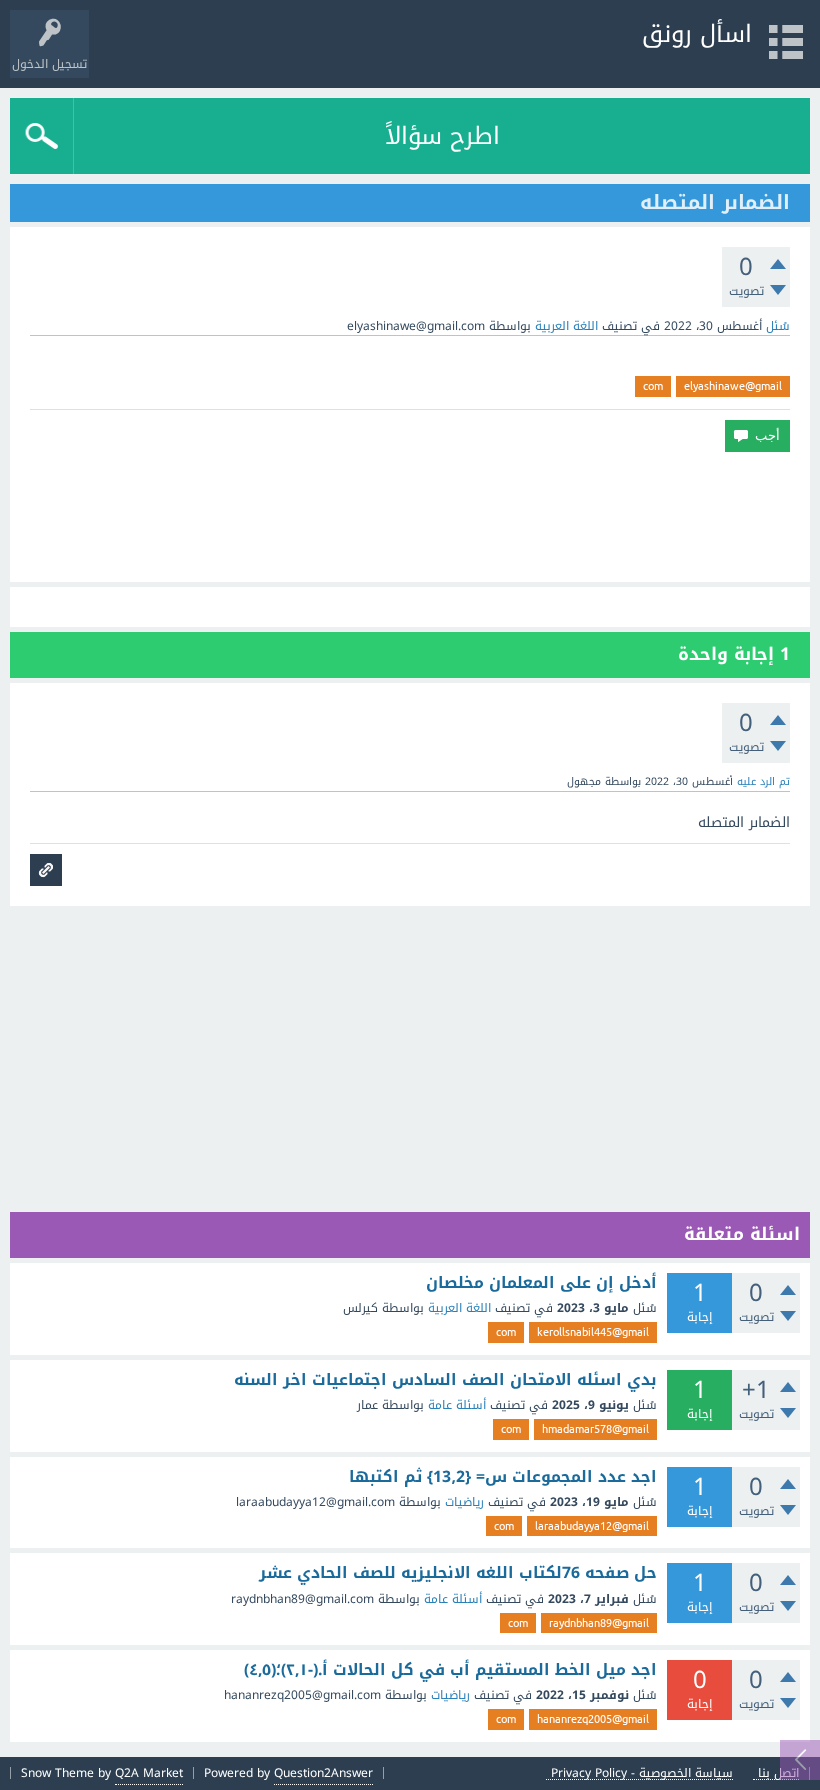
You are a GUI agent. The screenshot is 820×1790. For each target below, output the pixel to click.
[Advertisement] (410, 517)
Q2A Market (149, 1773)
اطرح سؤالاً (442, 136)
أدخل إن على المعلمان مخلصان (541, 1283)
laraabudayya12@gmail (592, 1526)
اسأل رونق (697, 34)
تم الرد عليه (763, 781)
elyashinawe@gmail (733, 386)
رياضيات (464, 1502)
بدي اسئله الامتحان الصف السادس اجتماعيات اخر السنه (445, 1380)
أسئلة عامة (457, 1405)
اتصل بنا (778, 1773)
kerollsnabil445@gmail (593, 1332)
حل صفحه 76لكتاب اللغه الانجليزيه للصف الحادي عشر (458, 1573)
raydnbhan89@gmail (599, 1623)
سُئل (778, 326)
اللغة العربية (566, 326)
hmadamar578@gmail (595, 1429)
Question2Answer (323, 1773)
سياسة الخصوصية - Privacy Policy (642, 1773)
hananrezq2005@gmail (593, 1719)
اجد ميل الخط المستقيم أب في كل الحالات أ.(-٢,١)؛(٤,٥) (450, 1670)
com (653, 386)
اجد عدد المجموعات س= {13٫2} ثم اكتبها (503, 1477)
